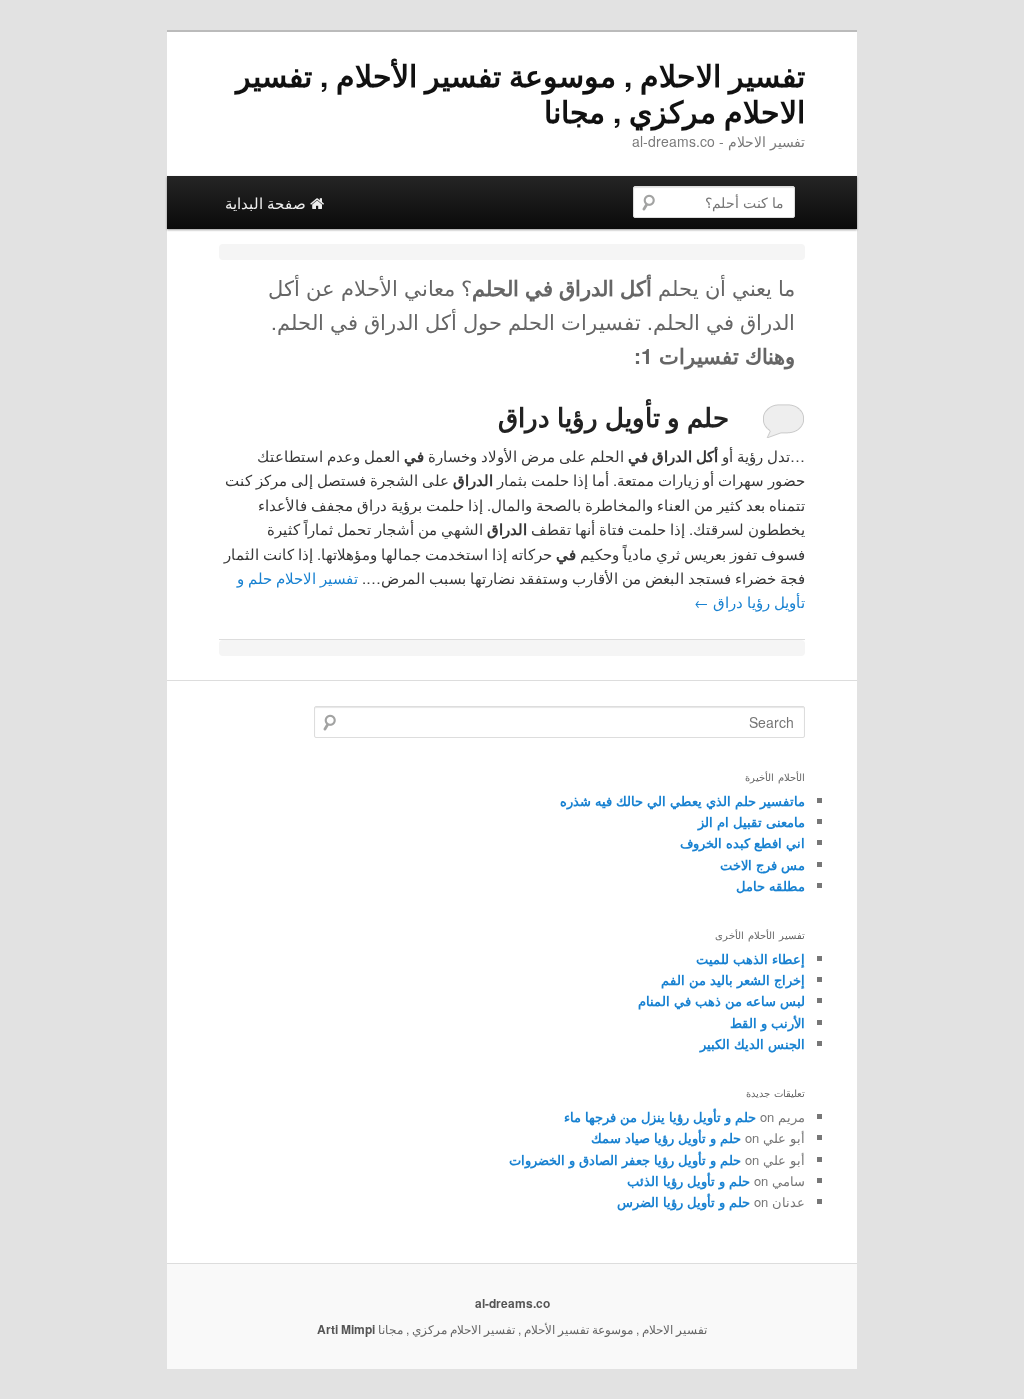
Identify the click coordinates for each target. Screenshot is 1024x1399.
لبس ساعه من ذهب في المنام (721, 1000)
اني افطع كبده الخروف (742, 842)
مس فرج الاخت (762, 864)
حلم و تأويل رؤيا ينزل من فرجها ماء (660, 1116)
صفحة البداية (267, 202)
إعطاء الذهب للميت (750, 958)
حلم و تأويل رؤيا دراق (613, 416)
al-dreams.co (512, 1303)
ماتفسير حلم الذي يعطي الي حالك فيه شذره (682, 800)
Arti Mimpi (346, 1329)
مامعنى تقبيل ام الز (751, 821)
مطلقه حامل (770, 885)
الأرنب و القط (767, 1022)
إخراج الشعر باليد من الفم (733, 979)
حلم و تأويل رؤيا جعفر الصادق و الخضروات (625, 1159)
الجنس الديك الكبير (752, 1043)
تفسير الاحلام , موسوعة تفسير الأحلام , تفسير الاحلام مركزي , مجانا (520, 92)
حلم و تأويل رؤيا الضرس (683, 1201)
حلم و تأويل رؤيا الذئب (688, 1180)
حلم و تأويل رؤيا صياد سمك (666, 1137)
